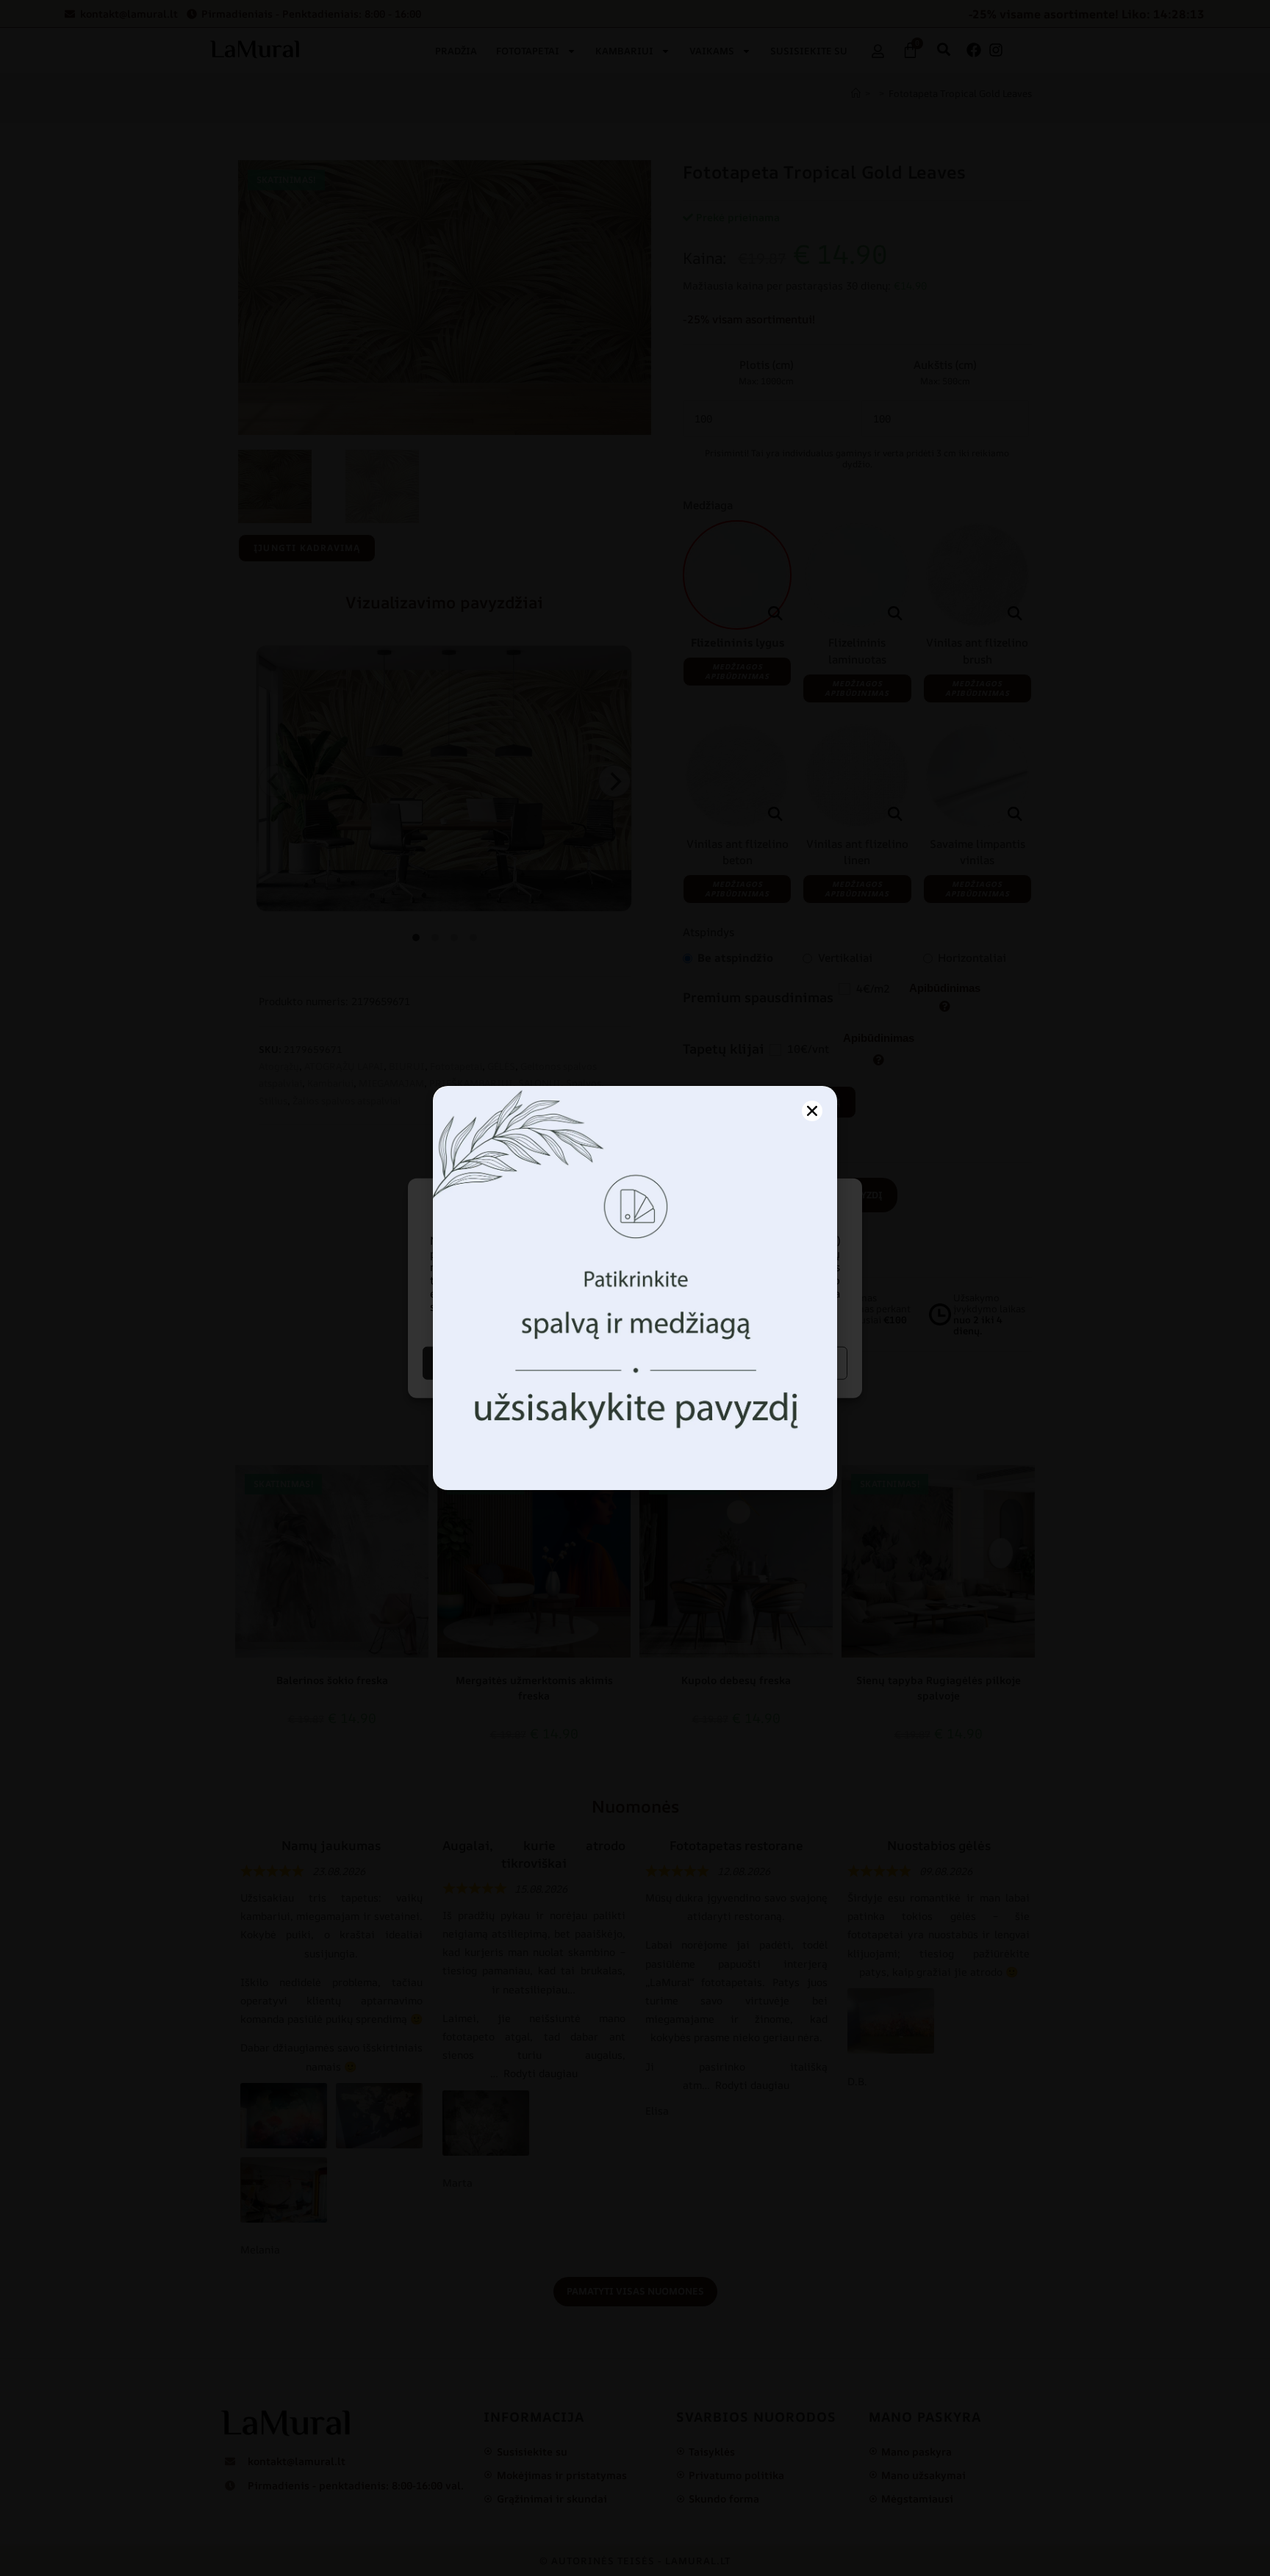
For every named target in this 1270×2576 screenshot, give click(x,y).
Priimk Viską (527, 1363)
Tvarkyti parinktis (743, 1363)
